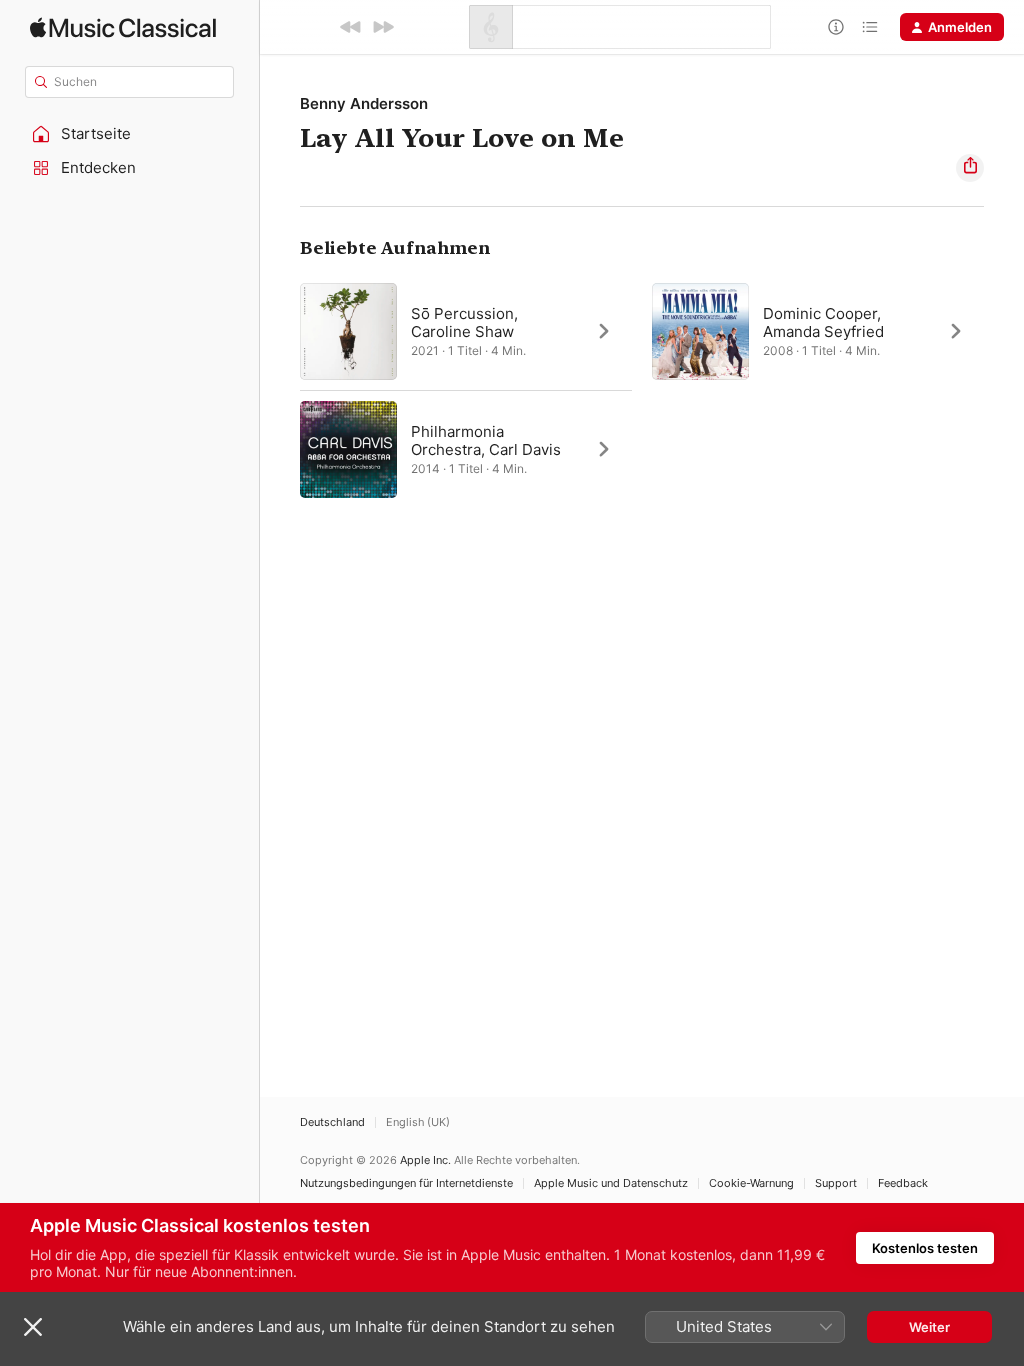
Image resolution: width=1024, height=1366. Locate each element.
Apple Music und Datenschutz (611, 1183)
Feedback (903, 1183)
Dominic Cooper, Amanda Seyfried (823, 322)
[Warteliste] (870, 27)
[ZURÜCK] (351, 27)
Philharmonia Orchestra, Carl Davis (486, 440)
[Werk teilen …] (970, 168)
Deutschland (332, 1122)
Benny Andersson (364, 103)
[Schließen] (33, 1327)
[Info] (836, 27)
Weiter (929, 1327)
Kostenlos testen (925, 1248)
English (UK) (418, 1122)
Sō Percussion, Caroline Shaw (464, 322)
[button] (130, 134)
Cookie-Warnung (751, 1183)
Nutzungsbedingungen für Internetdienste (406, 1183)
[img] (123, 27)
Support (836, 1183)
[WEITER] (383, 27)
